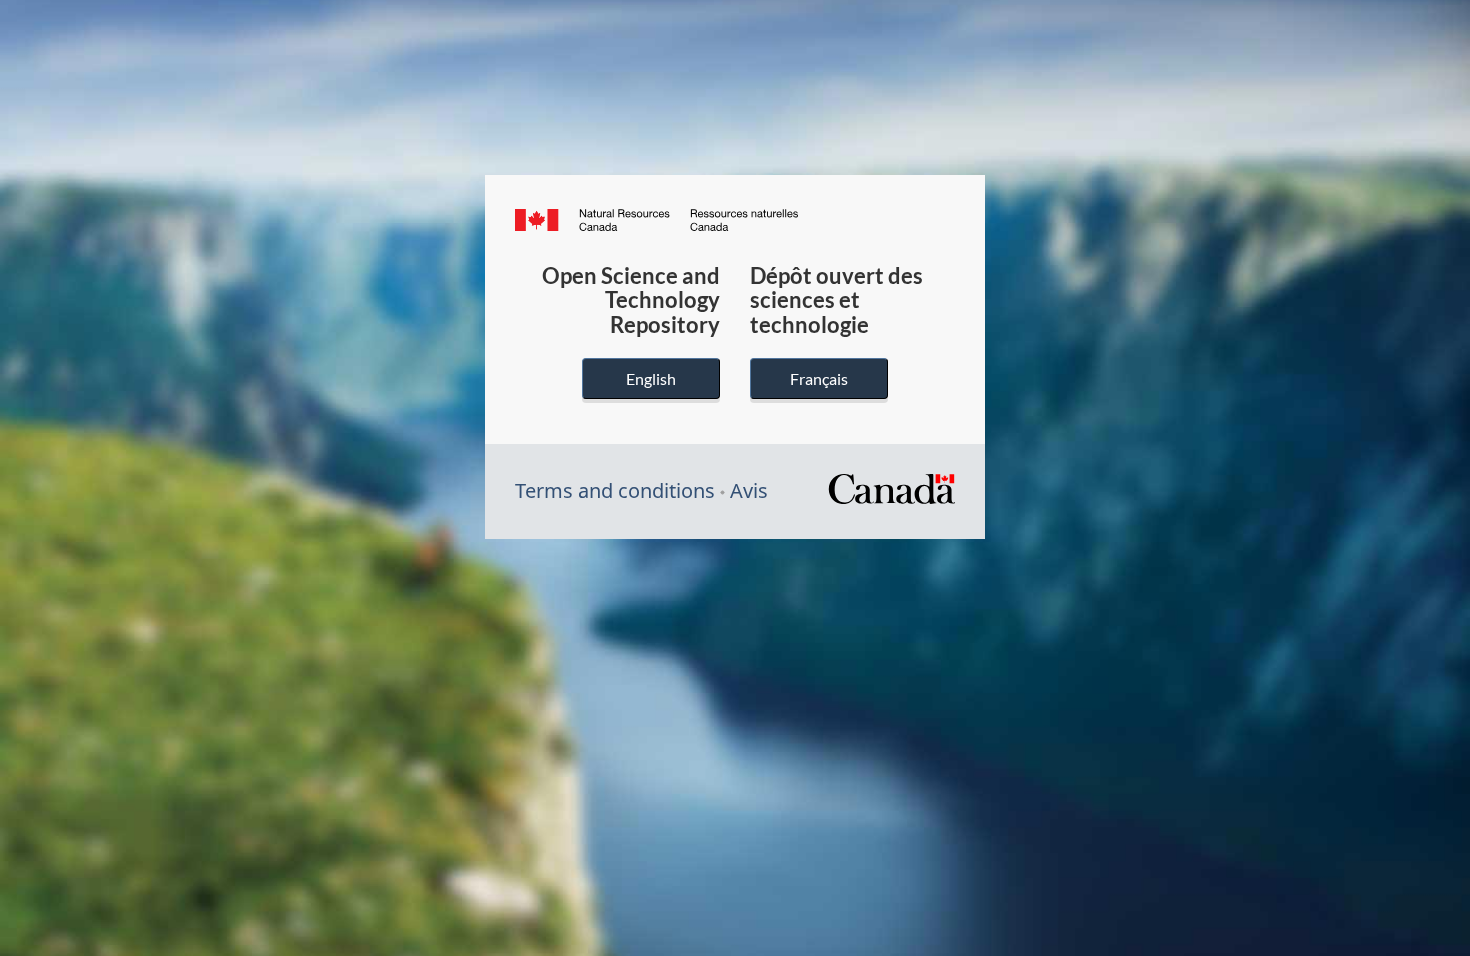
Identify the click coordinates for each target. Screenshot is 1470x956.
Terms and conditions (615, 490)
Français (819, 378)
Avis (749, 490)
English (651, 378)
